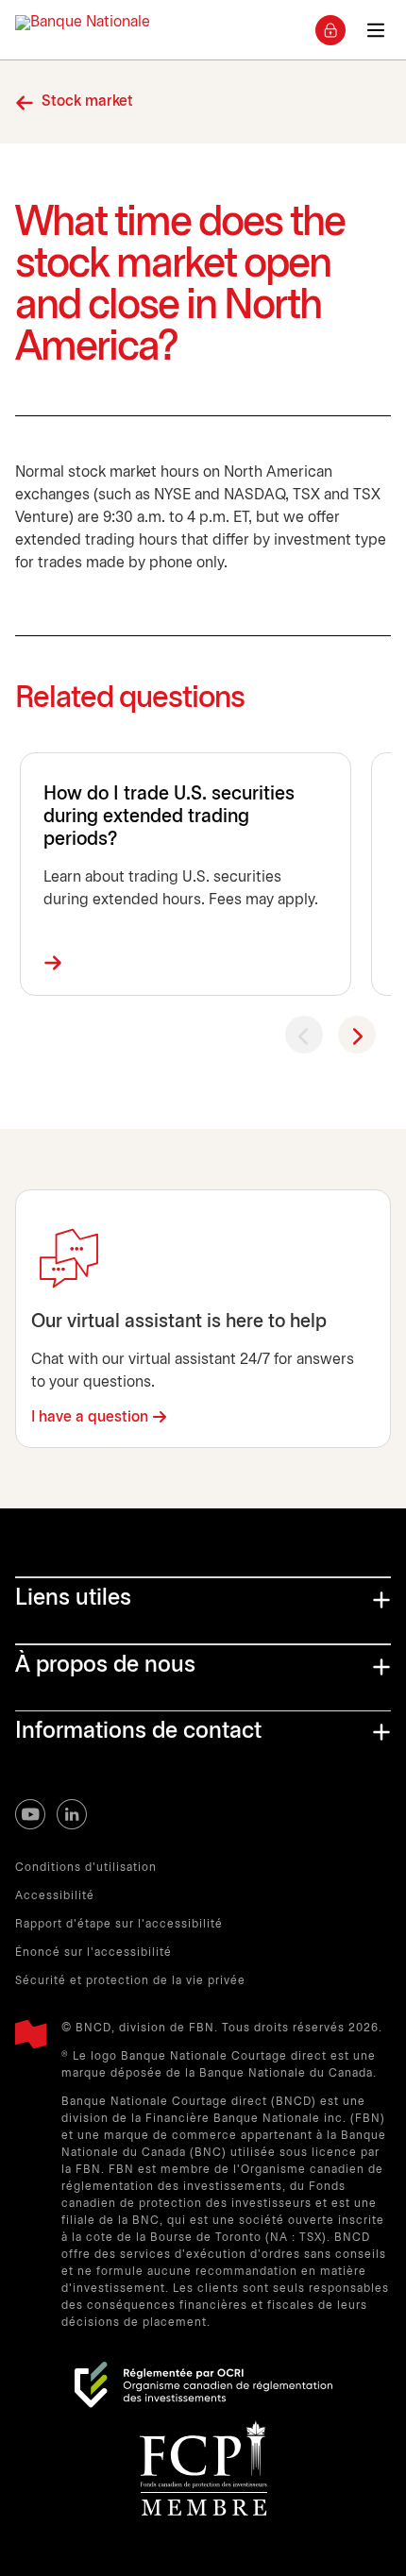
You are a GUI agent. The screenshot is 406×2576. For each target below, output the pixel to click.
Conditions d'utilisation (86, 1868)
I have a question (90, 1417)
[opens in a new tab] (203, 2385)
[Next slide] (357, 1035)
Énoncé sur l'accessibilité (93, 1953)
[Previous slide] (304, 1035)
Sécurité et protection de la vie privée (130, 1981)
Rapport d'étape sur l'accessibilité (119, 1924)
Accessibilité (55, 1896)
